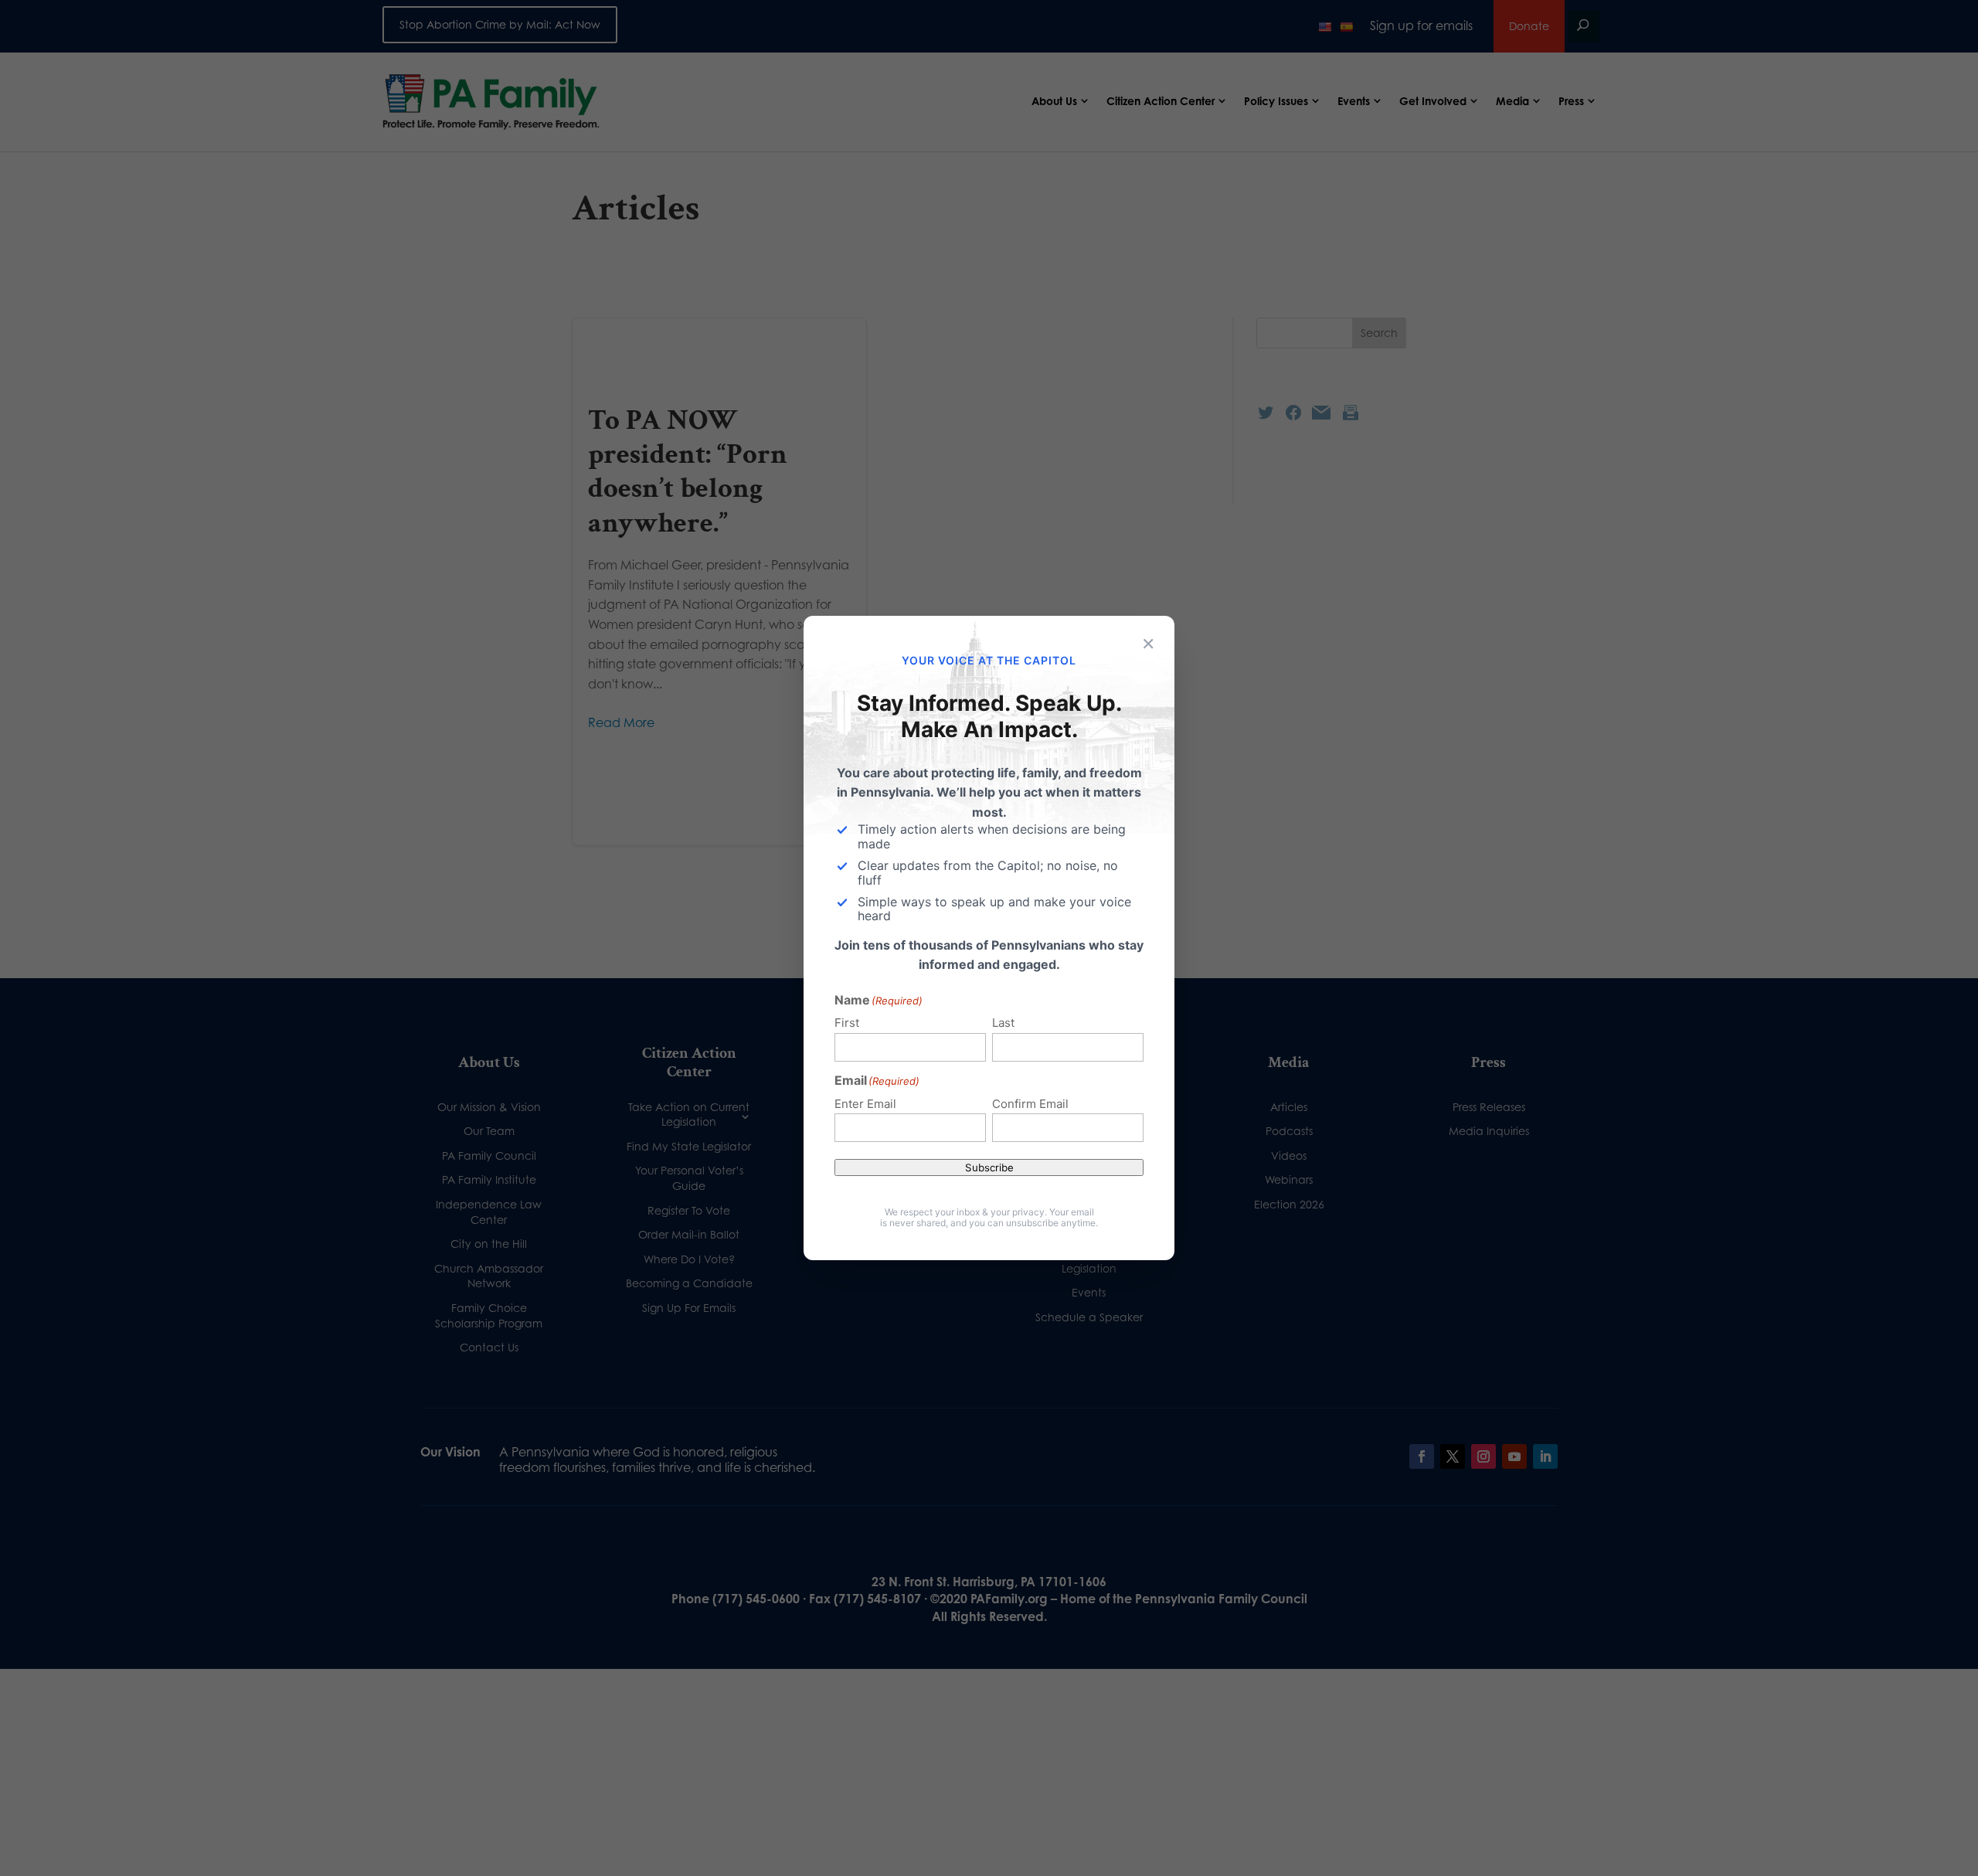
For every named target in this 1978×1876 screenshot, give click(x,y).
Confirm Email (1030, 1104)
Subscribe (989, 1167)
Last (1003, 1023)
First (847, 1023)
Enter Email (865, 1104)
